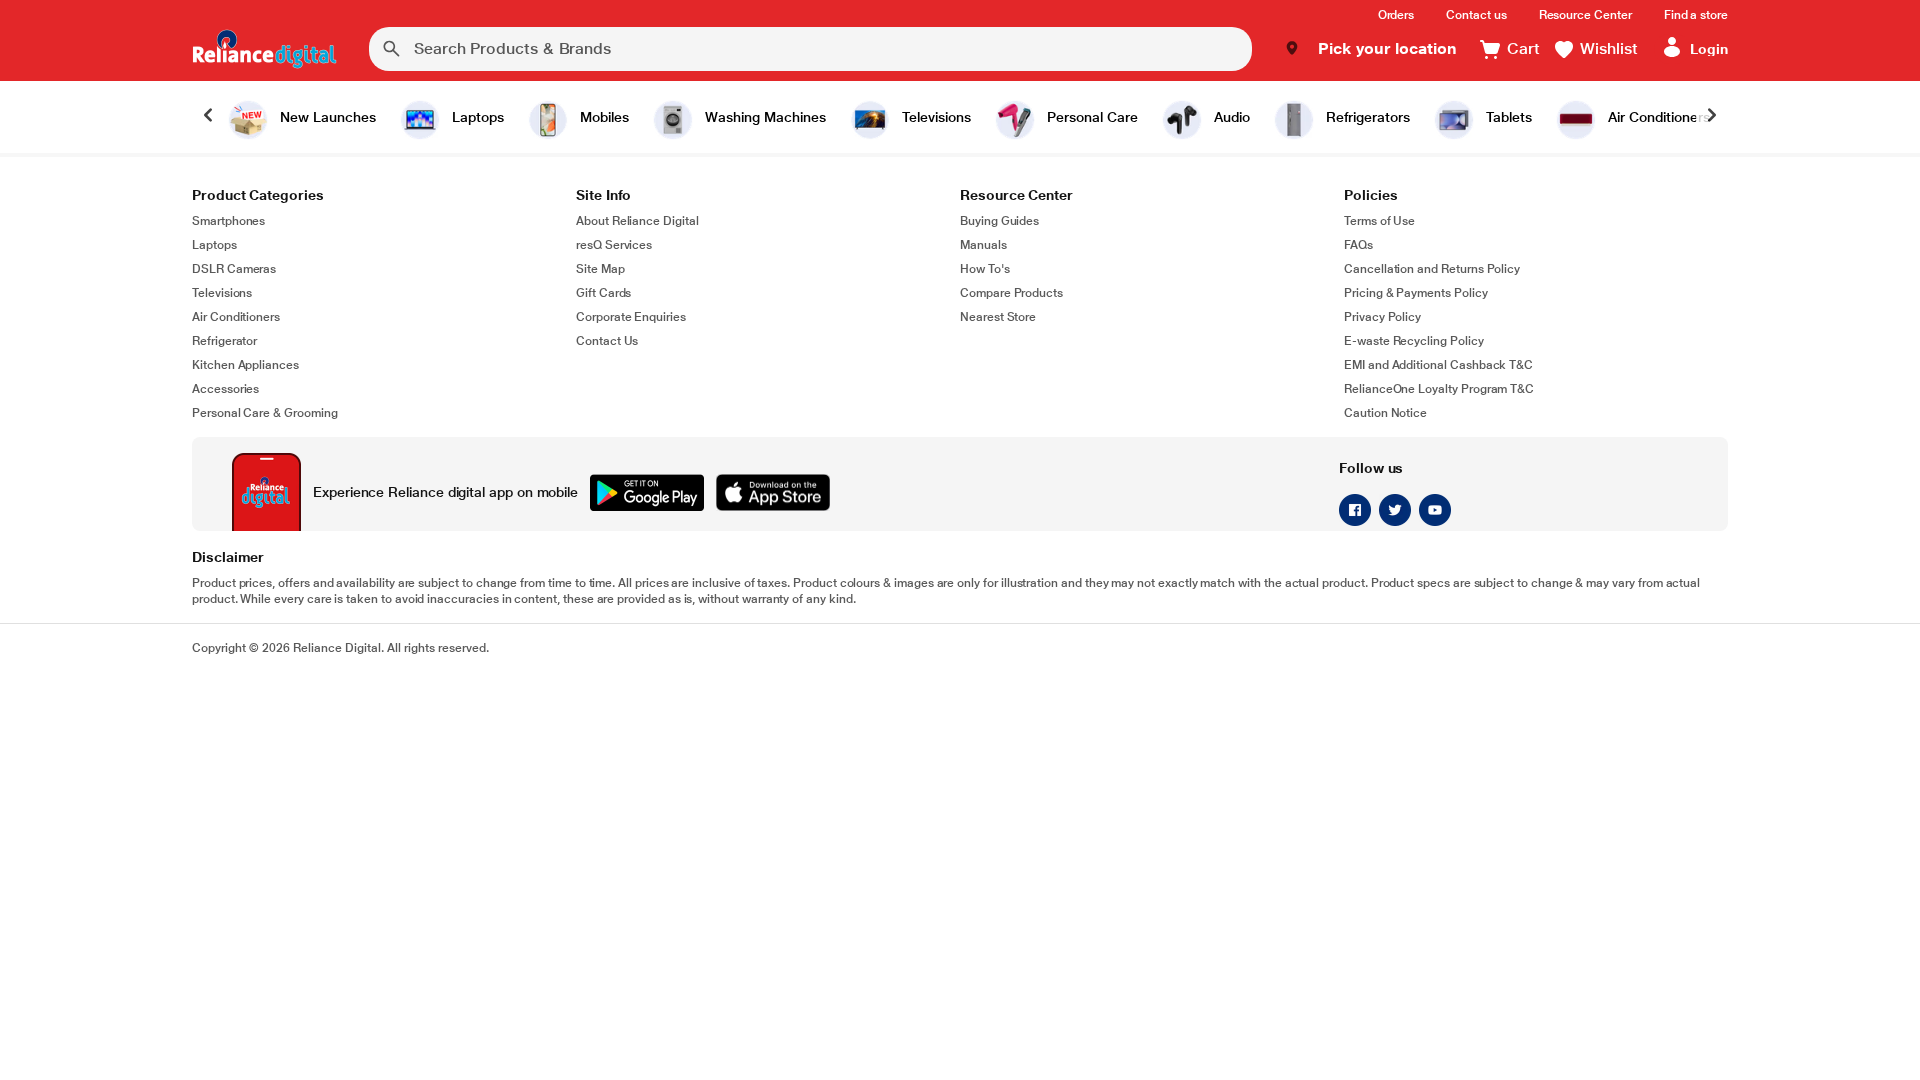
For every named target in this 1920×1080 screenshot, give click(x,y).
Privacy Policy (1382, 317)
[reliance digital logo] (264, 49)
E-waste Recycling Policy (1414, 341)
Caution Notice (1385, 413)
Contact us (1476, 15)
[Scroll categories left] (208, 117)
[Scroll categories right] (1712, 117)
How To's (985, 269)
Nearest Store (998, 317)
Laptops (214, 245)
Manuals (983, 245)
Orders (1396, 15)
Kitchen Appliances (245, 365)
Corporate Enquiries (631, 317)
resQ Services (614, 245)
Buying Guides (999, 221)
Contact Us (607, 341)
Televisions (222, 293)
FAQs (1358, 245)
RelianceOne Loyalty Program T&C (1439, 389)
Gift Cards (603, 293)
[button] (1370, 49)
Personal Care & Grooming (265, 413)
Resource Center (1585, 15)
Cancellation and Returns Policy (1432, 269)
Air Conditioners (236, 317)
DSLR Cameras (234, 269)
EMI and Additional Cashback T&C (1438, 365)
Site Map (600, 269)
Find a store (1696, 15)
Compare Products (1011, 293)
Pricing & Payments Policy (1416, 293)
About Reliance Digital (637, 221)
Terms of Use (1379, 221)
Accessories (225, 389)
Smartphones (228, 221)
